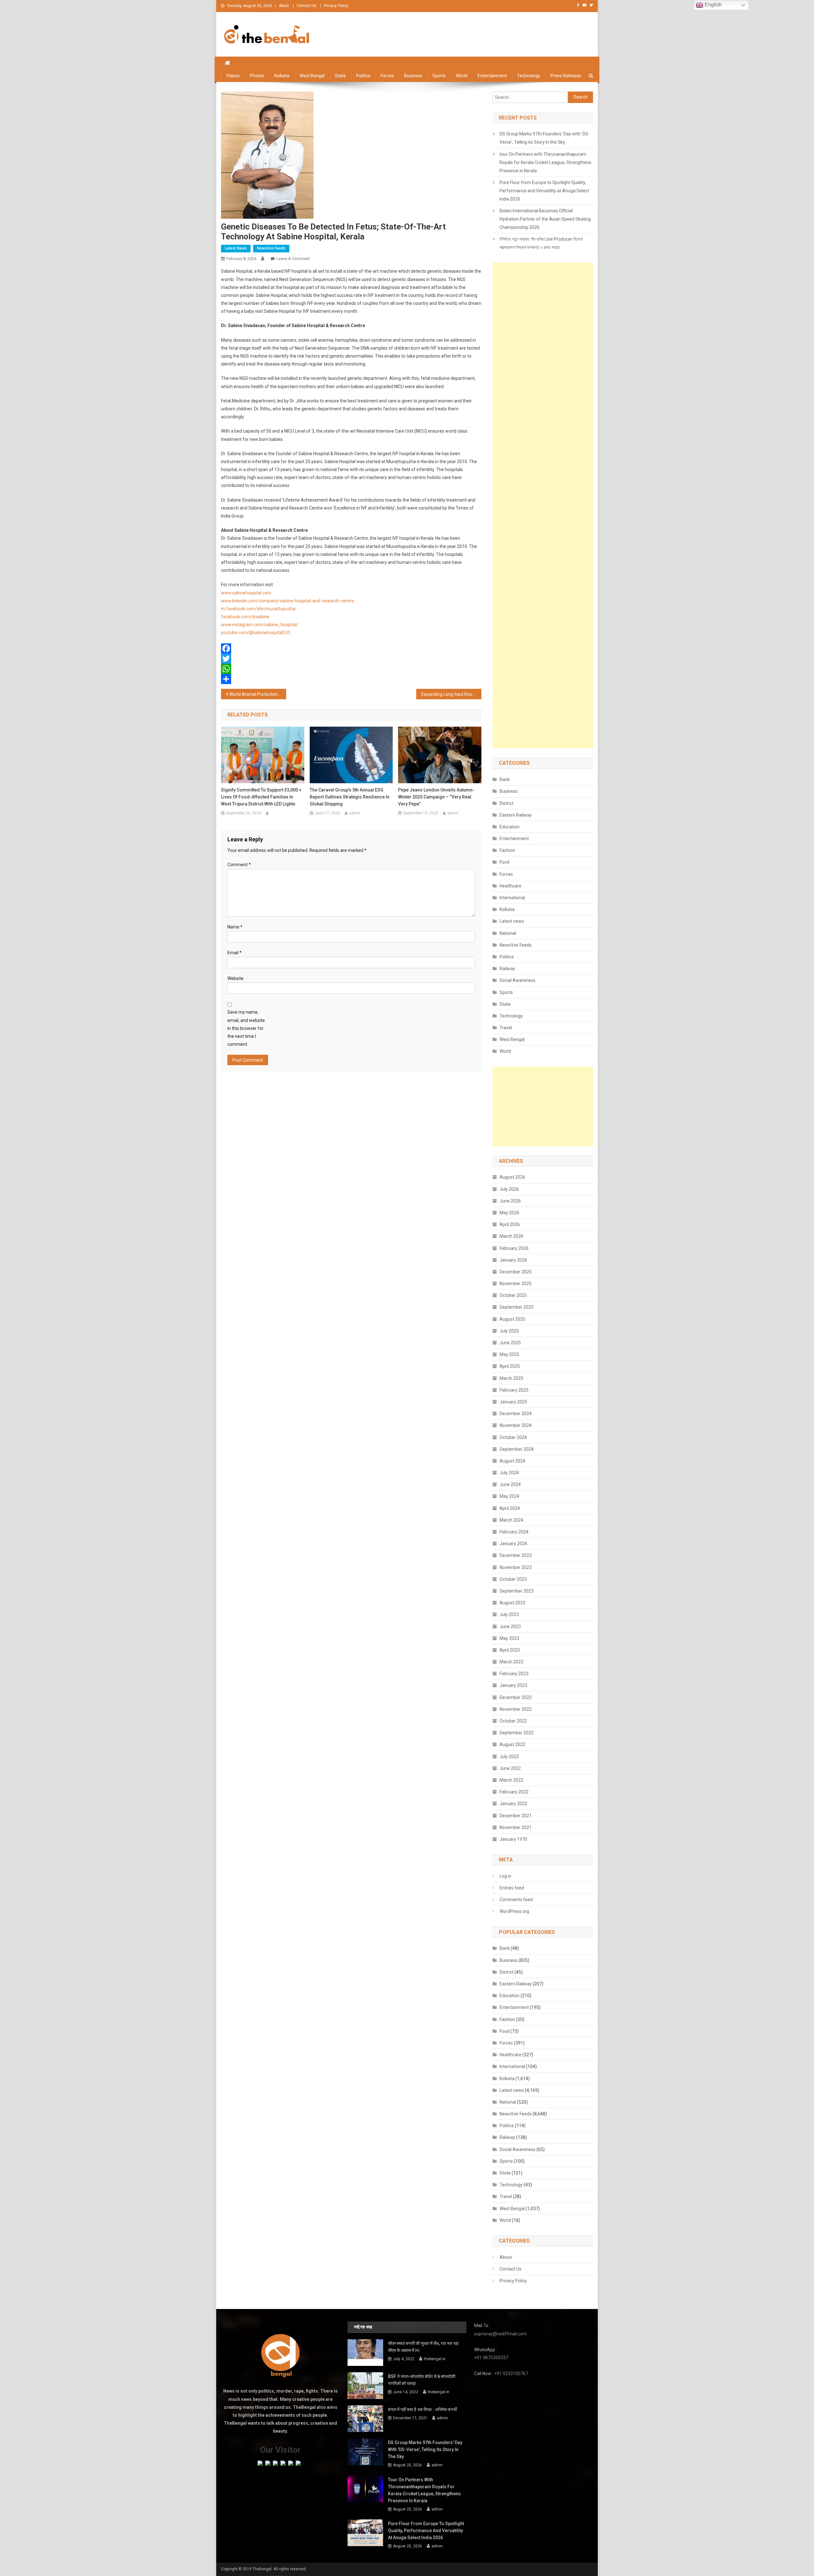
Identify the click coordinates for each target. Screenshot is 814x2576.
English (713, 5)
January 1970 (513, 1839)
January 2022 (513, 1804)
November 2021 (516, 1827)
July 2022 (509, 1757)
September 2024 (517, 1449)
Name (235, 927)
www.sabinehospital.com (246, 593)
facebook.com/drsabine (245, 617)
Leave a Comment (293, 259)
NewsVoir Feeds (271, 248)
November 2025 (516, 1284)
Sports (439, 76)
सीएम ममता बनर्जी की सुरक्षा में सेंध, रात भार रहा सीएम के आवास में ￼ (423, 2347)
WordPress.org (514, 1911)
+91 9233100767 (511, 2374)
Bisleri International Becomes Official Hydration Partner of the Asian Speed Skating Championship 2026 (545, 219)
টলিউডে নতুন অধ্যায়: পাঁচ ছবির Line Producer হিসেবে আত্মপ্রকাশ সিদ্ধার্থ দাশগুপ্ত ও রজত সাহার (541, 243)
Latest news (236, 248)
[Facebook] (351, 648)
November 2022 (516, 1709)
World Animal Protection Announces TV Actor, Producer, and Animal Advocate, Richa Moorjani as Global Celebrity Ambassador (258, 694)
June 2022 (510, 1768)
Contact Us (307, 6)
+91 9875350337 (491, 2358)
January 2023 (513, 1685)
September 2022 (517, 1733)
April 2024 (510, 1508)
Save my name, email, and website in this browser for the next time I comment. (246, 1028)
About (284, 6)
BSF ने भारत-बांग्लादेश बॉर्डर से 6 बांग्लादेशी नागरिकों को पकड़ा (422, 2380)
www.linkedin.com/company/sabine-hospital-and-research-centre (287, 601)
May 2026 (509, 1213)
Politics (363, 76)
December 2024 (516, 1414)
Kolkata (282, 76)
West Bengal (312, 76)
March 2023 (511, 1662)
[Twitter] (351, 659)
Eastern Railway (516, 815)
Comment (239, 865)
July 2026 (509, 1189)
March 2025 (511, 1378)
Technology (529, 76)
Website (235, 978)
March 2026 (511, 1236)
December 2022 (516, 1697)
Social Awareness (517, 980)
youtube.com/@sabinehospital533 (256, 633)
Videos (233, 76)
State (340, 76)
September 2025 (517, 1307)
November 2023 (516, 1567)
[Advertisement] (543, 505)
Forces (387, 76)
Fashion (507, 850)
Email (235, 953)
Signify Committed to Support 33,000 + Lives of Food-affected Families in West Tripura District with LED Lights (261, 797)
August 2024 (512, 1461)
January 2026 (513, 1260)
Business (413, 76)
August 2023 (512, 1603)
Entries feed (512, 1888)
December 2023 (516, 1555)
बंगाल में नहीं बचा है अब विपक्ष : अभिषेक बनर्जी (422, 2409)
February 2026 (514, 1248)
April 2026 (510, 1224)
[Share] (351, 679)
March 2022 (511, 1780)
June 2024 (510, 1484)
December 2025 (516, 1272)
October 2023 (513, 1579)
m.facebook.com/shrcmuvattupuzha (258, 609)
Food (504, 862)
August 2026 (512, 1177)
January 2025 (513, 1402)
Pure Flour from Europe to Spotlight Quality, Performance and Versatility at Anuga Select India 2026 (544, 191)
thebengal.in (435, 2359)
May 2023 (509, 1638)
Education (510, 827)
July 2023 (509, 1614)
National (508, 933)
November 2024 (516, 1425)
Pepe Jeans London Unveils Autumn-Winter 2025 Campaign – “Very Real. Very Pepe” (436, 797)
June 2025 (510, 1343)
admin (355, 813)
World (462, 76)
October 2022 (513, 1721)
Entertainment (492, 76)
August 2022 (512, 1744)
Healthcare (510, 886)
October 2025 (513, 1295)
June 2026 (510, 1201)
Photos (257, 76)
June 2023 (510, 1627)
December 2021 (516, 1816)
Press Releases (566, 76)
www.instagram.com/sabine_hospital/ (260, 625)
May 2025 (509, 1354)
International (512, 898)
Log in (505, 1876)
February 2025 (514, 1390)
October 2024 (513, 1437)
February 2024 (514, 1532)
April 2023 (510, 1650)
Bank (505, 779)
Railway (507, 969)
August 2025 (512, 1319)
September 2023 (517, 1591)
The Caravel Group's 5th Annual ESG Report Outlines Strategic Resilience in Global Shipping (350, 797)
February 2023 (514, 1674)
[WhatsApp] (351, 669)
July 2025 (509, 1331)
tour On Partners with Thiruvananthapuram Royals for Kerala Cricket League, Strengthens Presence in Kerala (545, 162)
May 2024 (509, 1496)
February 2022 (514, 1792)
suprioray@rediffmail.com (500, 2334)
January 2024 (513, 1544)
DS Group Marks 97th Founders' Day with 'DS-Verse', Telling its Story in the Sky (545, 138)
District (507, 803)
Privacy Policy (336, 6)
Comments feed (516, 1900)
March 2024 (511, 1520)
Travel (506, 1028)
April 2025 (510, 1366)
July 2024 (509, 1473)
